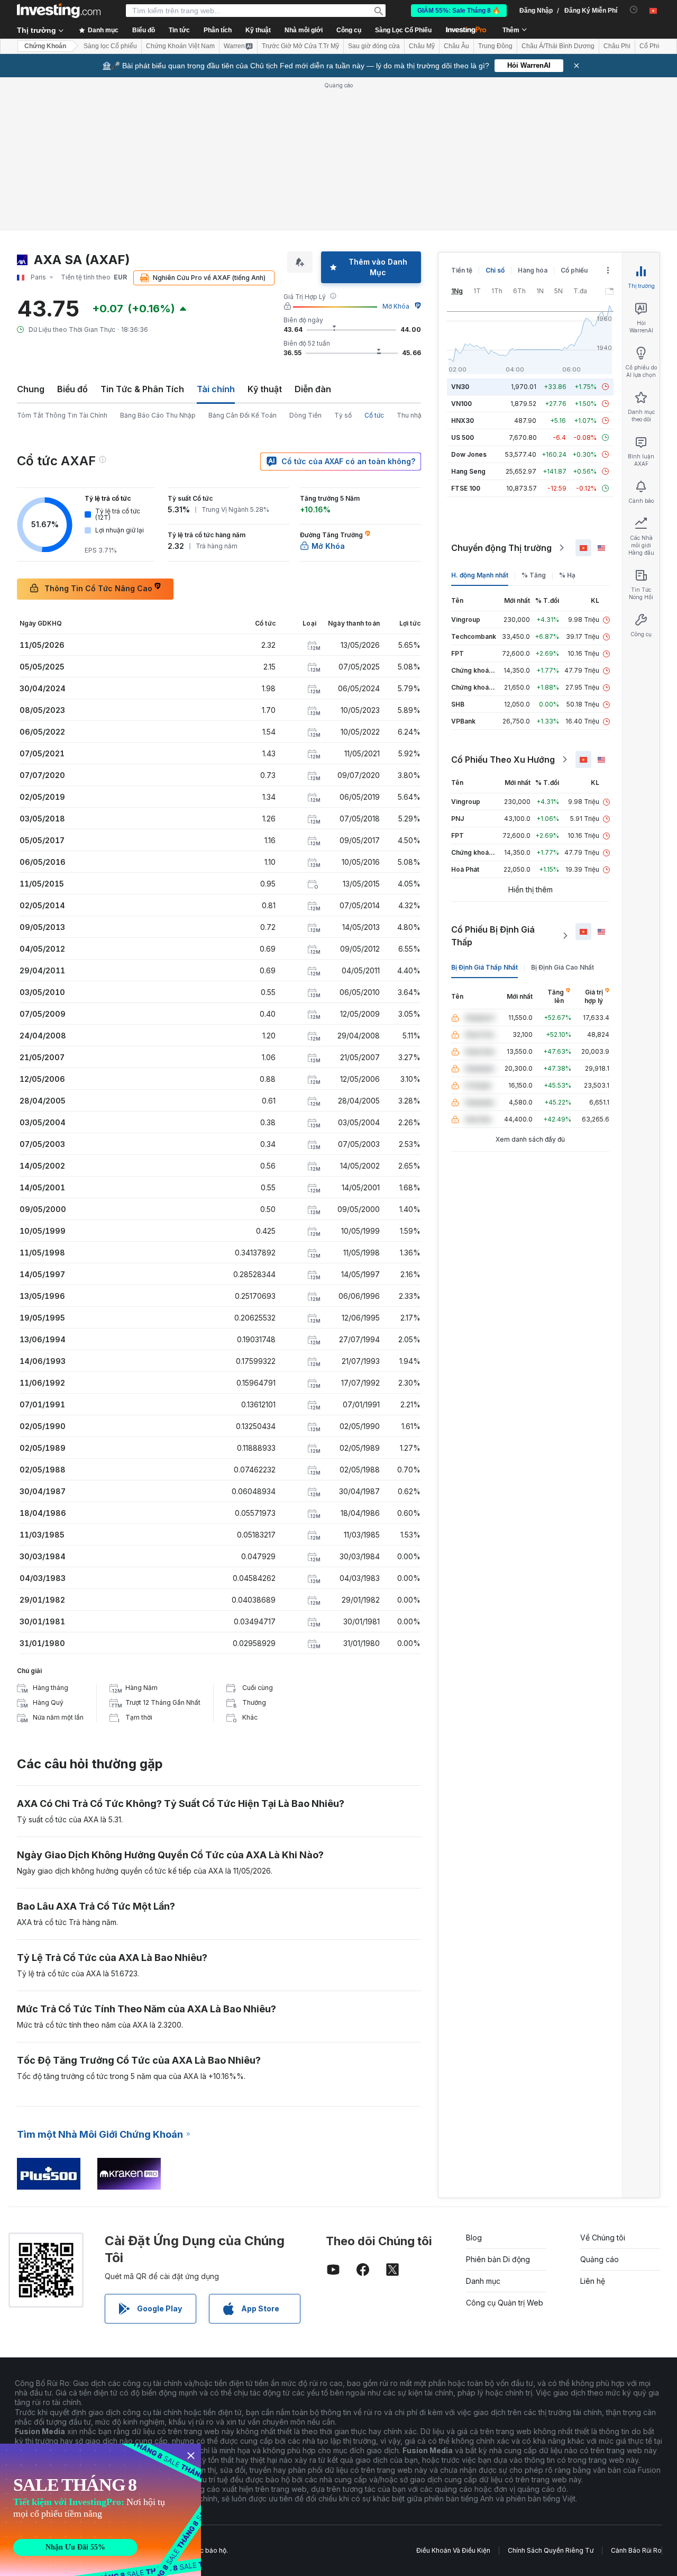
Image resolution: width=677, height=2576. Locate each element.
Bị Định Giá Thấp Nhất (484, 967)
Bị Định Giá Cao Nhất (562, 967)
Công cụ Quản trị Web (505, 2303)
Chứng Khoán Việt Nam (180, 46)
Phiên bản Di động (498, 2259)
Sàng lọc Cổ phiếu (110, 46)
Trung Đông (495, 46)
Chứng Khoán (45, 46)
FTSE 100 (466, 488)
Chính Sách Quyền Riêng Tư (551, 2550)
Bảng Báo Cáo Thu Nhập (158, 415)
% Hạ (567, 575)
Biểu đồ (72, 389)
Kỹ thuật (265, 389)
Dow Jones (469, 454)
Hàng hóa (533, 270)
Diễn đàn (313, 389)
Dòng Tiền (305, 415)
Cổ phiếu (574, 270)
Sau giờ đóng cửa (374, 46)
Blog (474, 2238)
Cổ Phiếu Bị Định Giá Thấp (493, 936)
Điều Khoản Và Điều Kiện (453, 2550)
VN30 (460, 387)
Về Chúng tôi (603, 2238)
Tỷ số (343, 415)
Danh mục (483, 2281)
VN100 (461, 404)
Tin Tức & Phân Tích (142, 389)
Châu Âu (456, 46)
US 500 (463, 437)
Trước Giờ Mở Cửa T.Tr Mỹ (300, 46)
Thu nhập (411, 415)
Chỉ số (495, 270)
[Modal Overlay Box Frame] (100, 2510)
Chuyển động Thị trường (501, 548)
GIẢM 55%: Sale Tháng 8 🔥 (459, 11)
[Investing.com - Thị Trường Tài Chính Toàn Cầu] (59, 11)
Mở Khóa (396, 306)
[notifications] (634, 10)
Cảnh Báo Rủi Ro (636, 2550)
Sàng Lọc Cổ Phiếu (403, 30)
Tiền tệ (462, 270)
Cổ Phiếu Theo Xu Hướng (503, 760)
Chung (31, 389)
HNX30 (463, 421)
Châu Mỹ (422, 46)
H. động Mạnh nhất (480, 575)
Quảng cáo (600, 2259)
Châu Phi (617, 46)
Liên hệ (593, 2281)
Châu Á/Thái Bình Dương (558, 46)
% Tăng (534, 575)
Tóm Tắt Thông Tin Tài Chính (62, 415)
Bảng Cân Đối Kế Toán (243, 415)
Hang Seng (468, 471)
